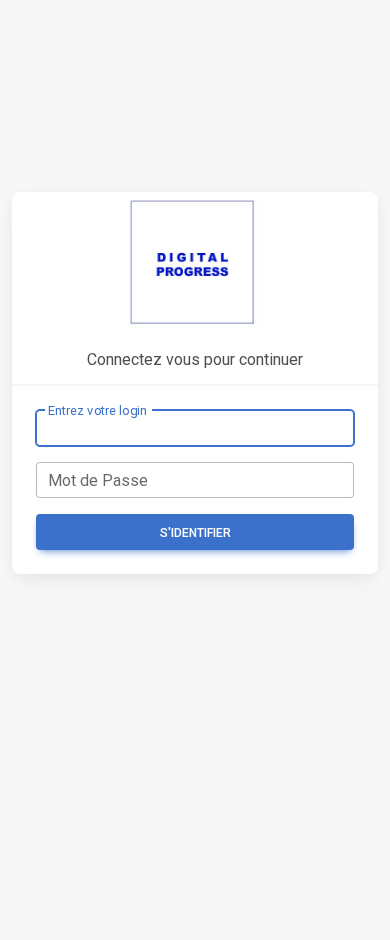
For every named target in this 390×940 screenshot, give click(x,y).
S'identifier (195, 533)
